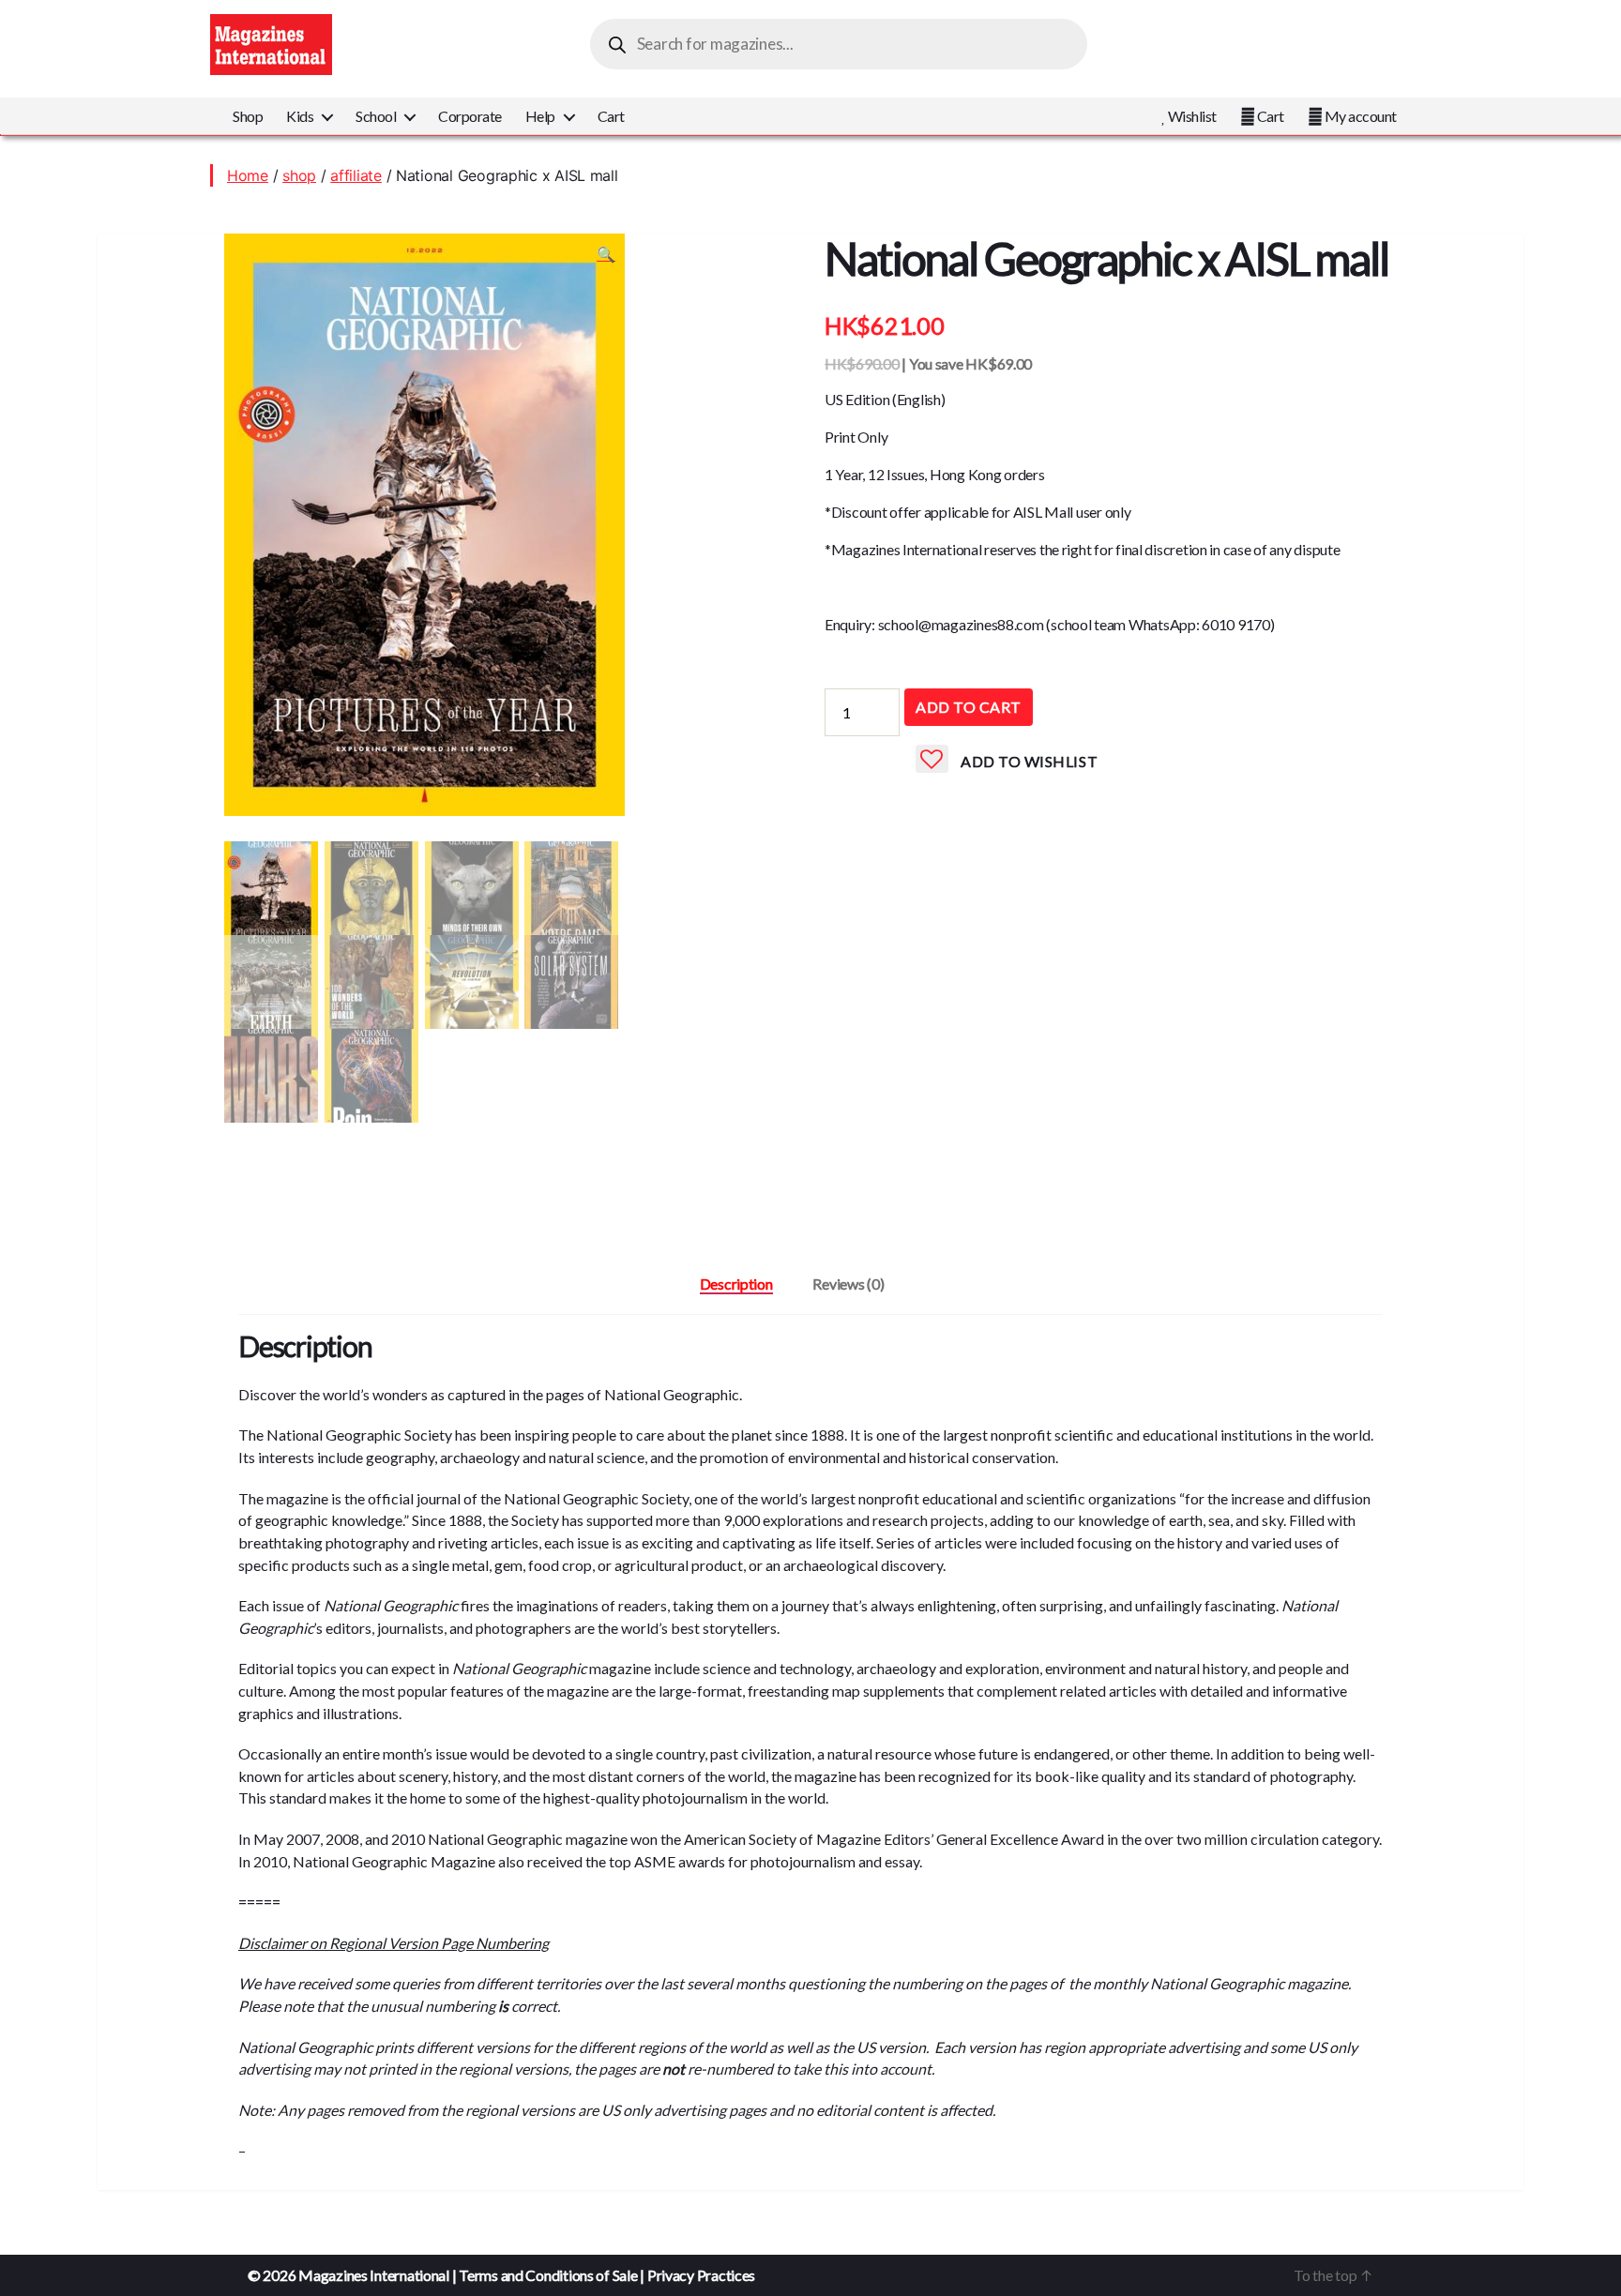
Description (736, 1284)
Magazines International (374, 2275)
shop (299, 175)
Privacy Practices (701, 2275)
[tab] (736, 1284)
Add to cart (969, 707)
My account (1359, 116)
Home (248, 175)
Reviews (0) (848, 1284)
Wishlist (1191, 116)
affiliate (356, 175)
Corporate (470, 116)
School (376, 116)
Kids (300, 116)
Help (540, 116)
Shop (248, 116)
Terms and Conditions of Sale (548, 2275)
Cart (611, 116)
